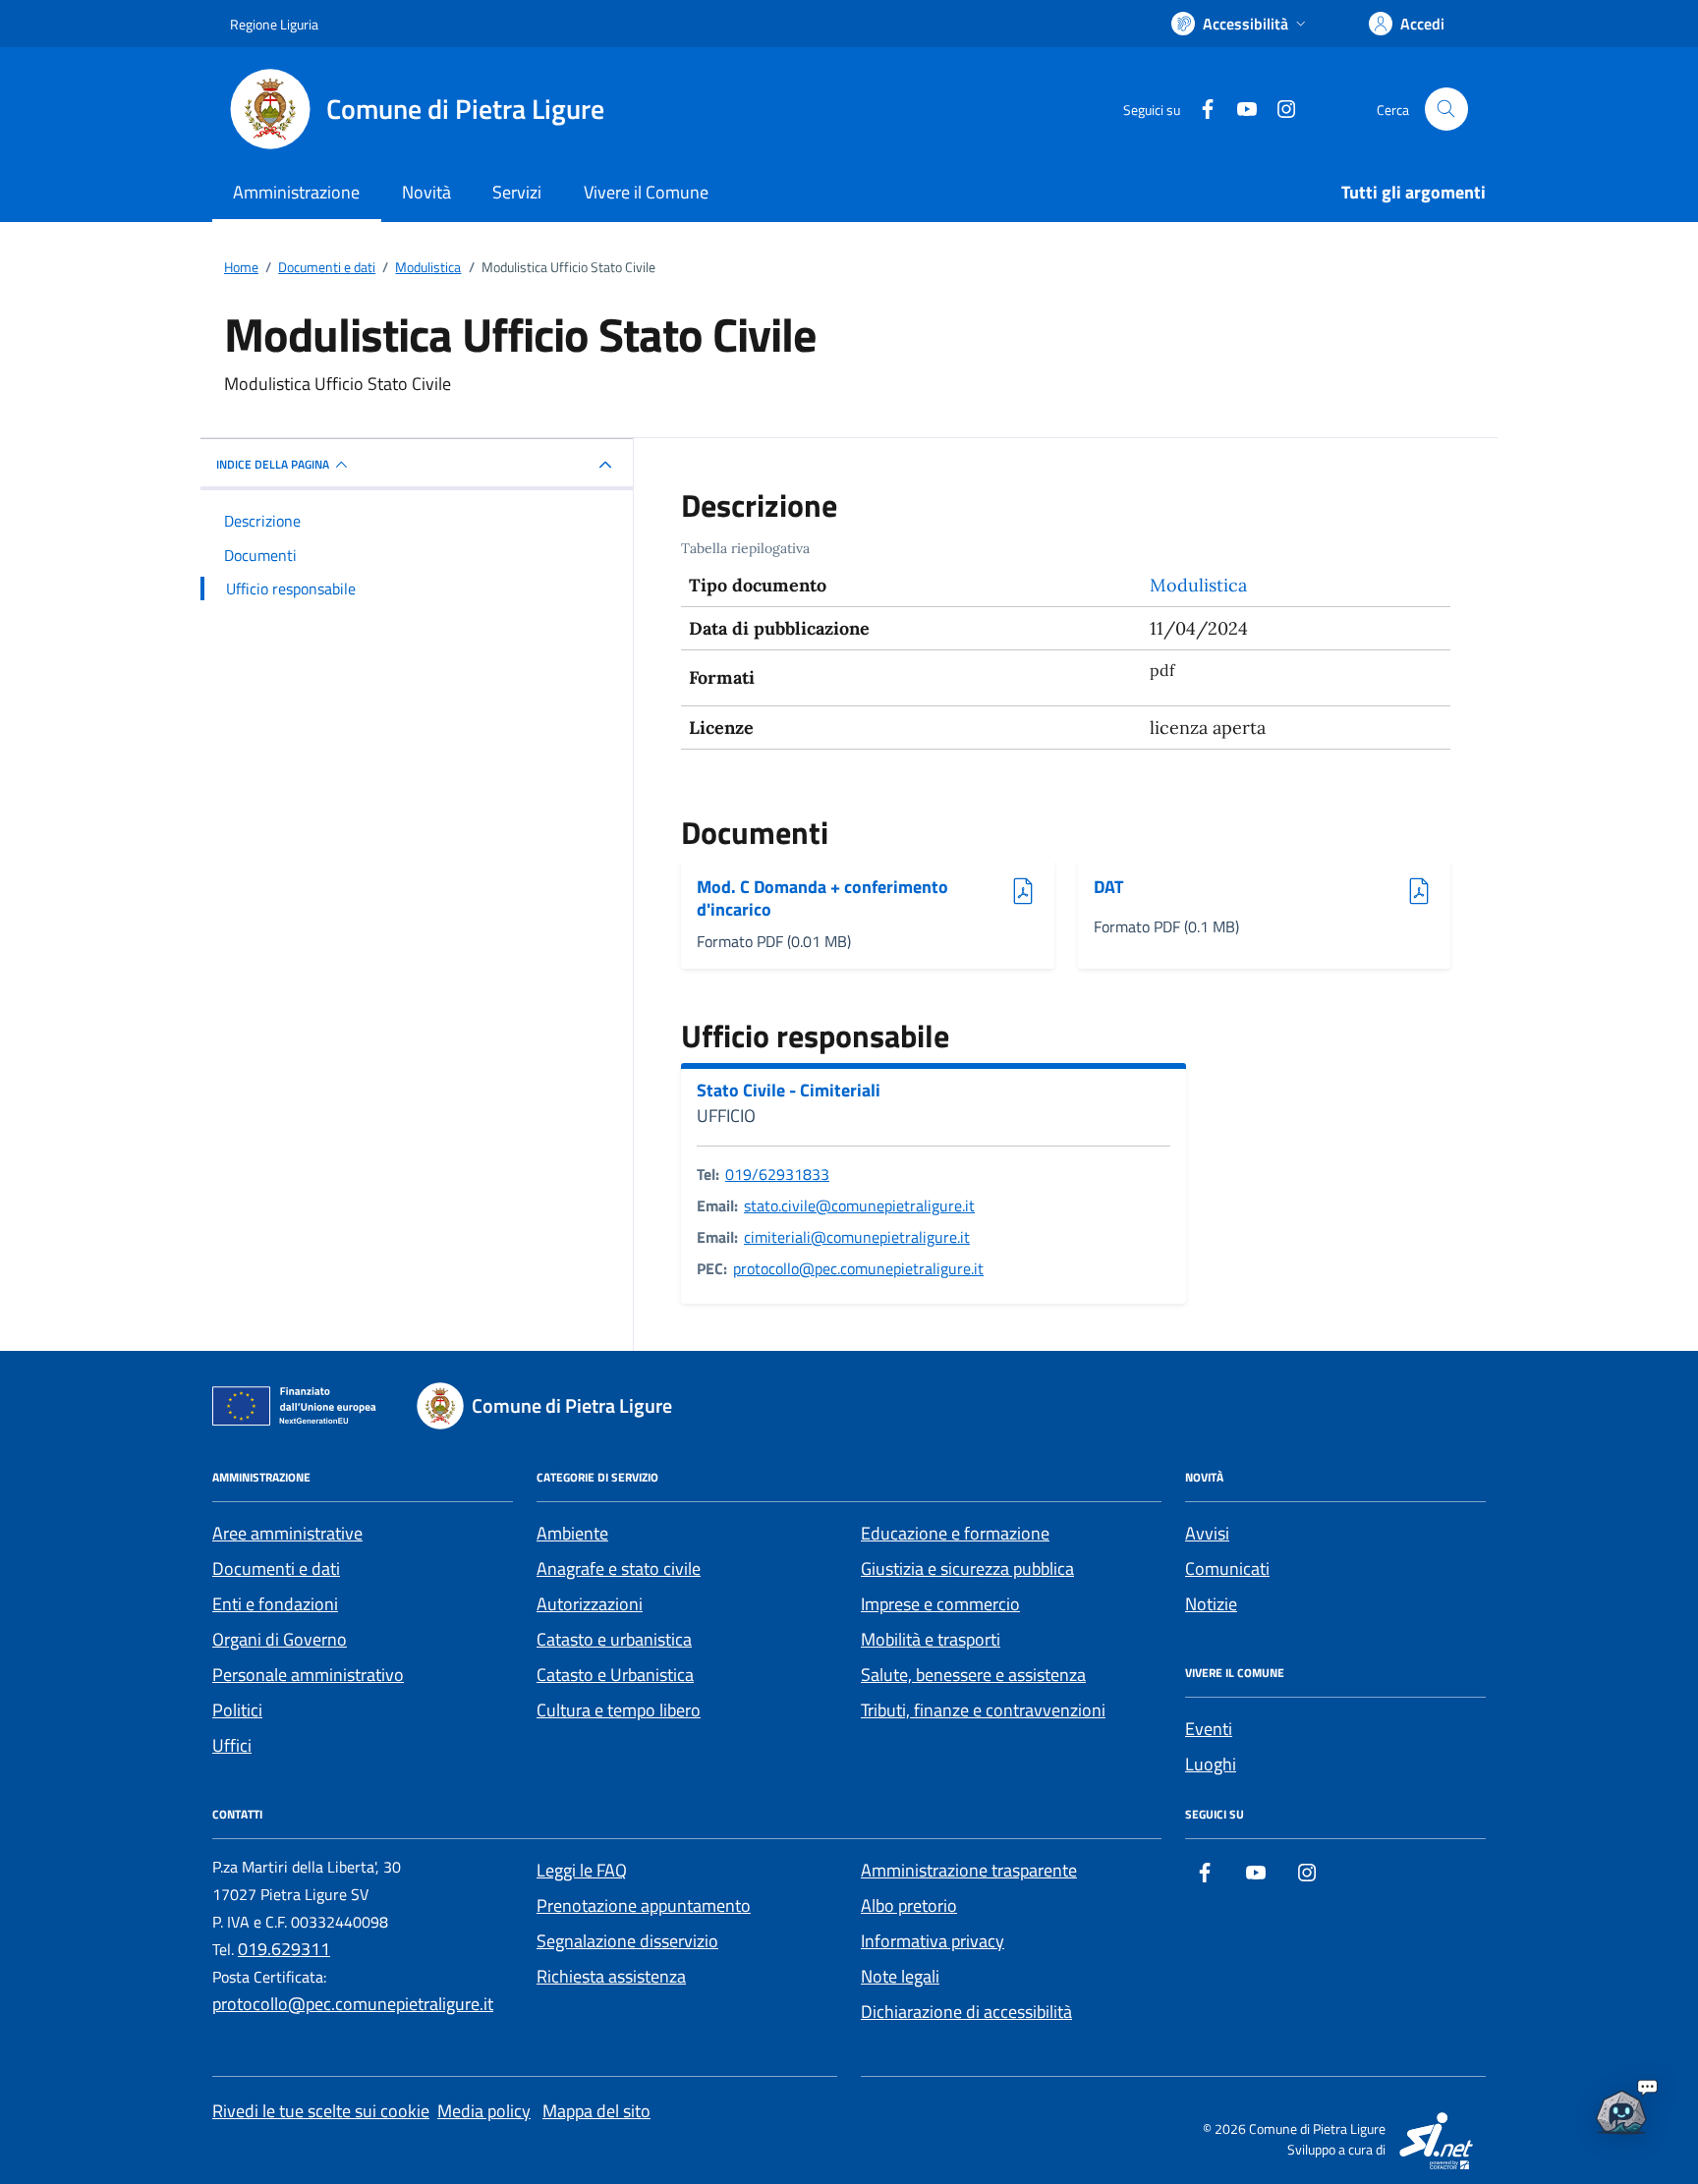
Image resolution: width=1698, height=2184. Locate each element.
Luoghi (1211, 1764)
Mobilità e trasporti (931, 1639)
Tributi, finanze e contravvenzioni (983, 1710)
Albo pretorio (909, 1905)
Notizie (1211, 1604)
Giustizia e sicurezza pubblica (967, 1568)
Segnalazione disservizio (627, 1941)
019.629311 (284, 1949)
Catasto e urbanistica (614, 1639)
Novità (426, 192)
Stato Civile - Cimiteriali (789, 1091)
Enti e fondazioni (275, 1604)
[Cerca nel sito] (1446, 109)
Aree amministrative (287, 1533)
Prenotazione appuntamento (644, 1905)
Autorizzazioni (590, 1604)
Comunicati (1227, 1568)
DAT (1143, 888)
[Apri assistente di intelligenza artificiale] (1621, 2107)
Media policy (484, 2111)
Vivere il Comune (646, 192)
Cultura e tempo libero (619, 1710)
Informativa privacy (933, 1941)
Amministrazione (296, 192)
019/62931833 (777, 1174)
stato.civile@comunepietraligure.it (859, 1205)
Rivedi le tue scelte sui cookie (321, 2111)
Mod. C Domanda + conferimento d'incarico (822, 898)
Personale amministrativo (308, 1675)
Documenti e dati (276, 1568)
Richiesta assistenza (611, 1976)
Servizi (517, 192)
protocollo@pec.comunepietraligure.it (858, 1268)
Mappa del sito (596, 2111)
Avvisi (1207, 1533)
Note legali (900, 1976)
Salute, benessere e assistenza (973, 1675)
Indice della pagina (273, 464)
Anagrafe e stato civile (619, 1568)
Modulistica (1198, 585)
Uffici (232, 1745)
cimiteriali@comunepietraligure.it (857, 1237)
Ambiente (572, 1533)
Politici (237, 1710)
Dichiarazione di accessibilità (966, 2012)
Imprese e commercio (940, 1604)
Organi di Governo (280, 1639)
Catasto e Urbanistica (615, 1675)
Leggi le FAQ (582, 1870)
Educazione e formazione (955, 1533)
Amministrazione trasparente (969, 1870)
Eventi (1209, 1729)
